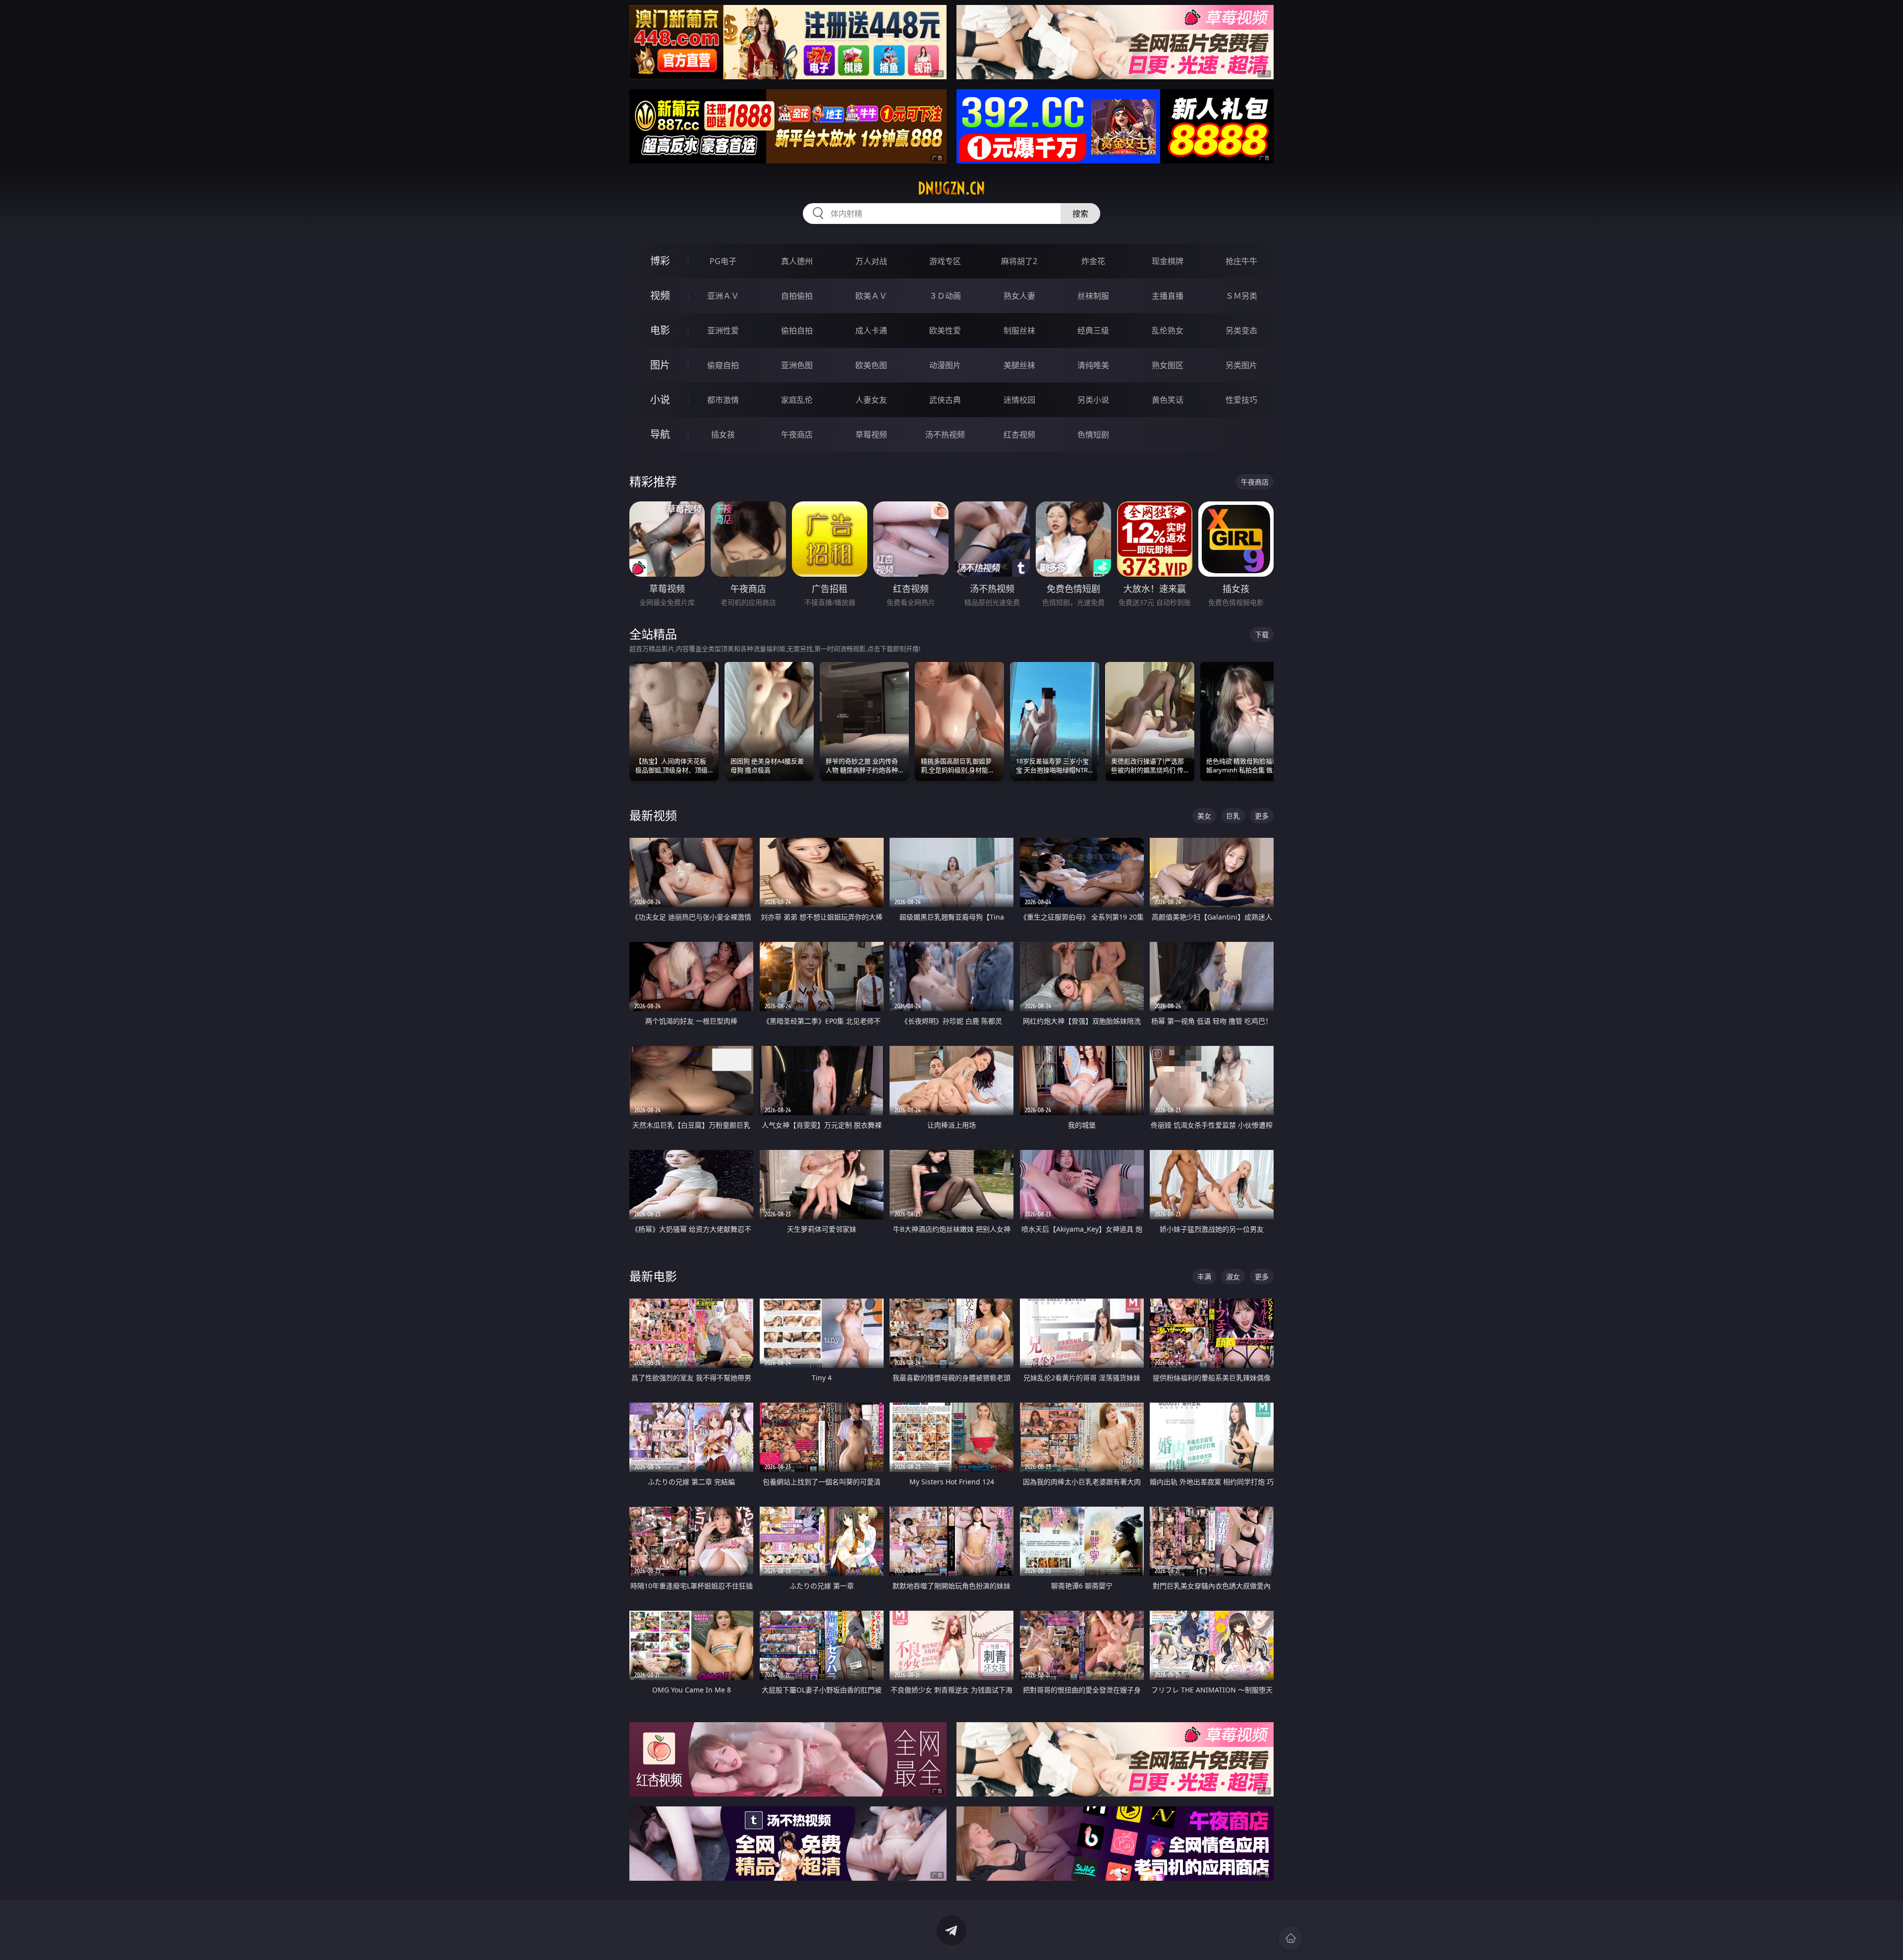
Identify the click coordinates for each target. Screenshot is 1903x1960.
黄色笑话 (1168, 400)
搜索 (1080, 214)
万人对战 (871, 261)
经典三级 (1093, 330)
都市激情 (723, 400)
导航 (660, 434)
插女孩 (723, 435)
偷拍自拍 (797, 330)
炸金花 (1093, 261)
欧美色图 (871, 365)
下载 (1262, 634)
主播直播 (1168, 296)
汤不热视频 (945, 435)
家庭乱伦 (797, 400)
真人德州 (797, 261)
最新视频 (653, 815)
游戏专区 (945, 261)
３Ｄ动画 (945, 296)
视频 (660, 296)
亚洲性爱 (723, 330)
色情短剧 (1093, 435)
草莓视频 (871, 435)
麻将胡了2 (1019, 261)
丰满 (1204, 1277)
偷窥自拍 (723, 365)
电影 (660, 330)
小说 (660, 400)
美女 (1204, 816)
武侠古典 (945, 400)
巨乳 (1233, 816)
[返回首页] (1290, 1938)
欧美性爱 (945, 330)
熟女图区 (1168, 365)
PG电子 (723, 261)
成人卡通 (871, 330)
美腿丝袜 (1019, 365)
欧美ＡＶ (871, 296)
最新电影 (653, 1276)
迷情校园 (1019, 400)
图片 (660, 365)
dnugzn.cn (951, 188)
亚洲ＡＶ (723, 296)
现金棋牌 (1168, 261)
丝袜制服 (1093, 296)
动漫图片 (945, 365)
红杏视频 (1019, 435)
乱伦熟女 (1168, 330)
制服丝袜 (1019, 330)
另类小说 (1093, 400)
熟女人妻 (1019, 296)
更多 (1262, 816)
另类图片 (1241, 365)
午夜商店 (797, 435)
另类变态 (1241, 330)
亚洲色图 (797, 365)
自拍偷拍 (797, 296)
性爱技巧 (1241, 400)
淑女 (1233, 1277)
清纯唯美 (1093, 365)
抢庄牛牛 (1241, 261)
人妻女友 (871, 400)
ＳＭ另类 (1241, 296)
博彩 (660, 261)
